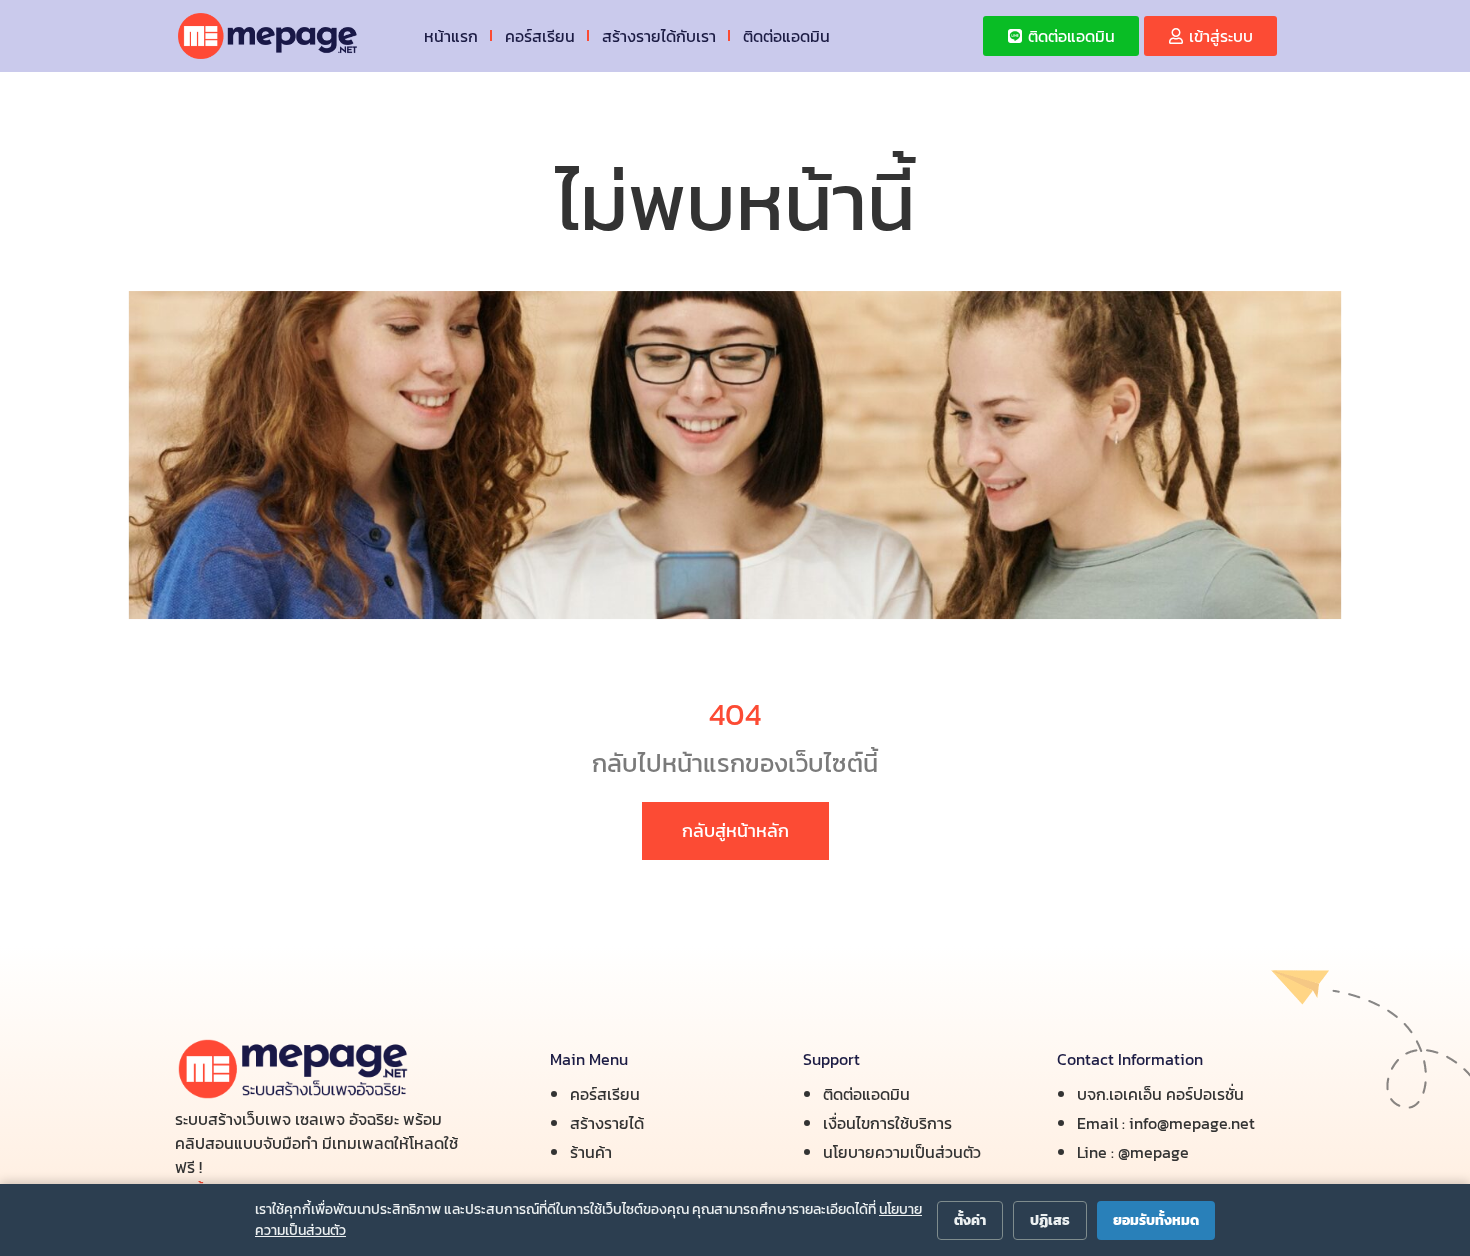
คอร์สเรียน (540, 36)
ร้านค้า (591, 1152)
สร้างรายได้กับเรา (659, 36)
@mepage (1153, 1152)
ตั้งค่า (970, 1220)
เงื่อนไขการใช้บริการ (887, 1123)
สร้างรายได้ (607, 1123)
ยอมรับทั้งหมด (1156, 1220)
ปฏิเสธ (1050, 1220)
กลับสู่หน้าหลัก (735, 830)
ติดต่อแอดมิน (786, 36)
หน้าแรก (451, 36)
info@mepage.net (1192, 1123)
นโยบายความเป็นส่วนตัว (902, 1152)
